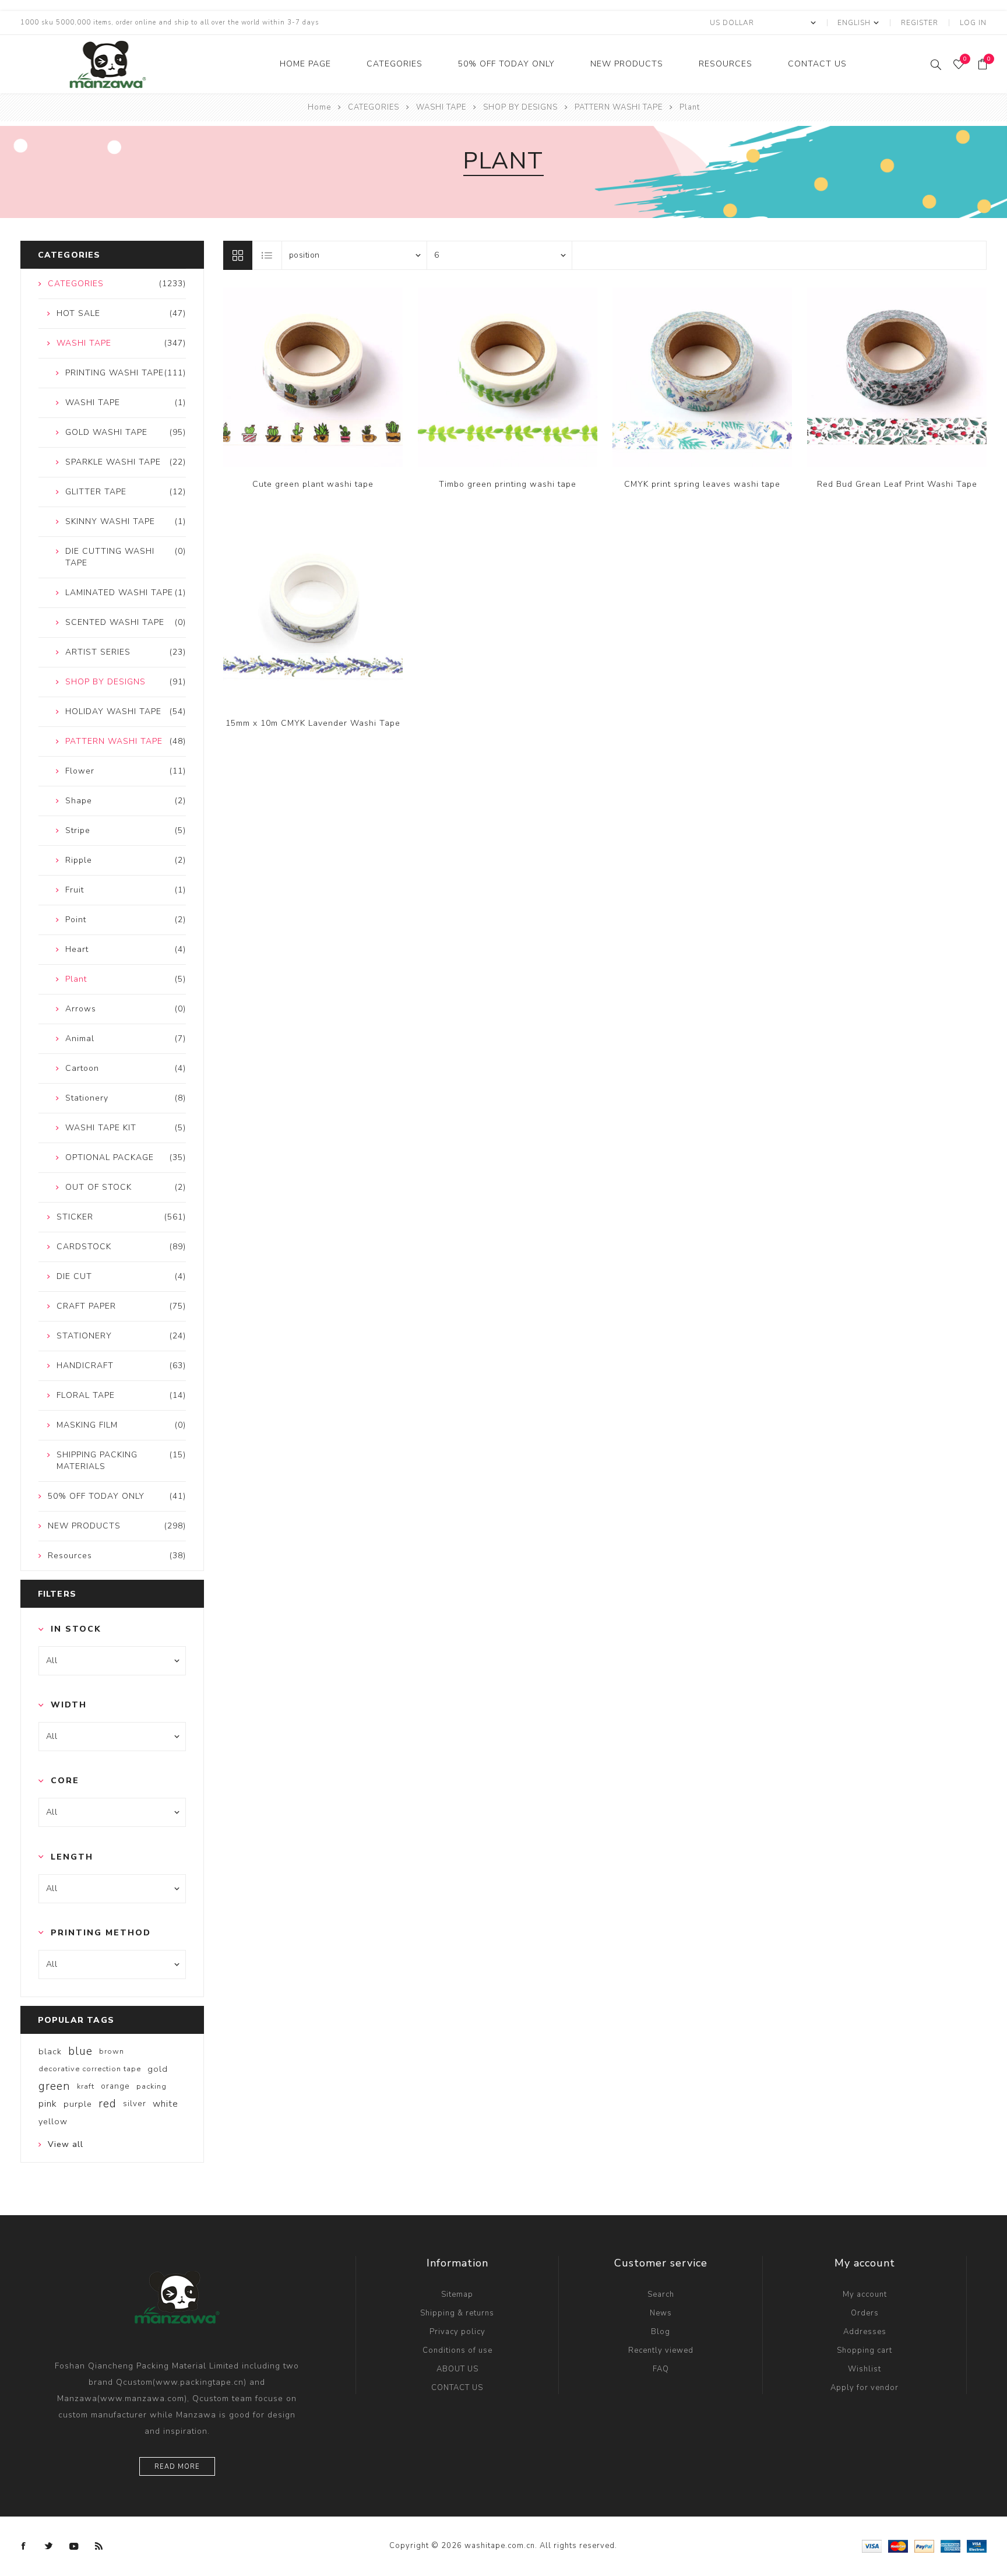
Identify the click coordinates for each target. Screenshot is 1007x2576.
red (108, 2104)
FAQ (661, 2369)
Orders (865, 2313)
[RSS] (99, 2546)
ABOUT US (457, 2369)
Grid (238, 255)
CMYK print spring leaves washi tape (702, 484)
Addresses (865, 2332)
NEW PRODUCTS (627, 64)
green (54, 2086)
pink (48, 2104)
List (267, 255)
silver (135, 2104)
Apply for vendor (865, 2388)
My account (865, 2294)
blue (80, 2051)
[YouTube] (74, 2546)
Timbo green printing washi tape (508, 484)
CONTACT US (817, 64)
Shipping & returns (457, 2313)
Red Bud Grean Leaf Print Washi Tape (897, 484)
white (166, 2104)
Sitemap (457, 2294)
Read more (177, 2467)
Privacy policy (457, 2332)
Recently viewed (661, 2350)
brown (112, 2051)
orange (115, 2086)
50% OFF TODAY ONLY (506, 64)
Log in (973, 23)
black (50, 2051)
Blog (661, 2332)
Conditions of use (457, 2350)
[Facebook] (24, 2546)
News (661, 2313)
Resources (726, 64)
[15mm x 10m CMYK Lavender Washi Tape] (313, 616)
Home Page (305, 64)
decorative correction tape (90, 2069)
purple (78, 2104)
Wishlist (865, 2369)
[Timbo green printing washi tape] (508, 377)
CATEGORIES (395, 64)
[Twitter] (49, 2546)
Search (661, 2294)
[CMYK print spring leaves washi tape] (702, 377)
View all (66, 2144)
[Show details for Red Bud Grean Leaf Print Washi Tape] (897, 377)
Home (319, 107)
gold (158, 2069)
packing (152, 2086)
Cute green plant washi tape (313, 484)
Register (920, 23)
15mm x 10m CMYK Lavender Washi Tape (313, 723)
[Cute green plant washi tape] (313, 377)
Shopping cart (865, 2350)
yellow (53, 2121)
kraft (86, 2086)
